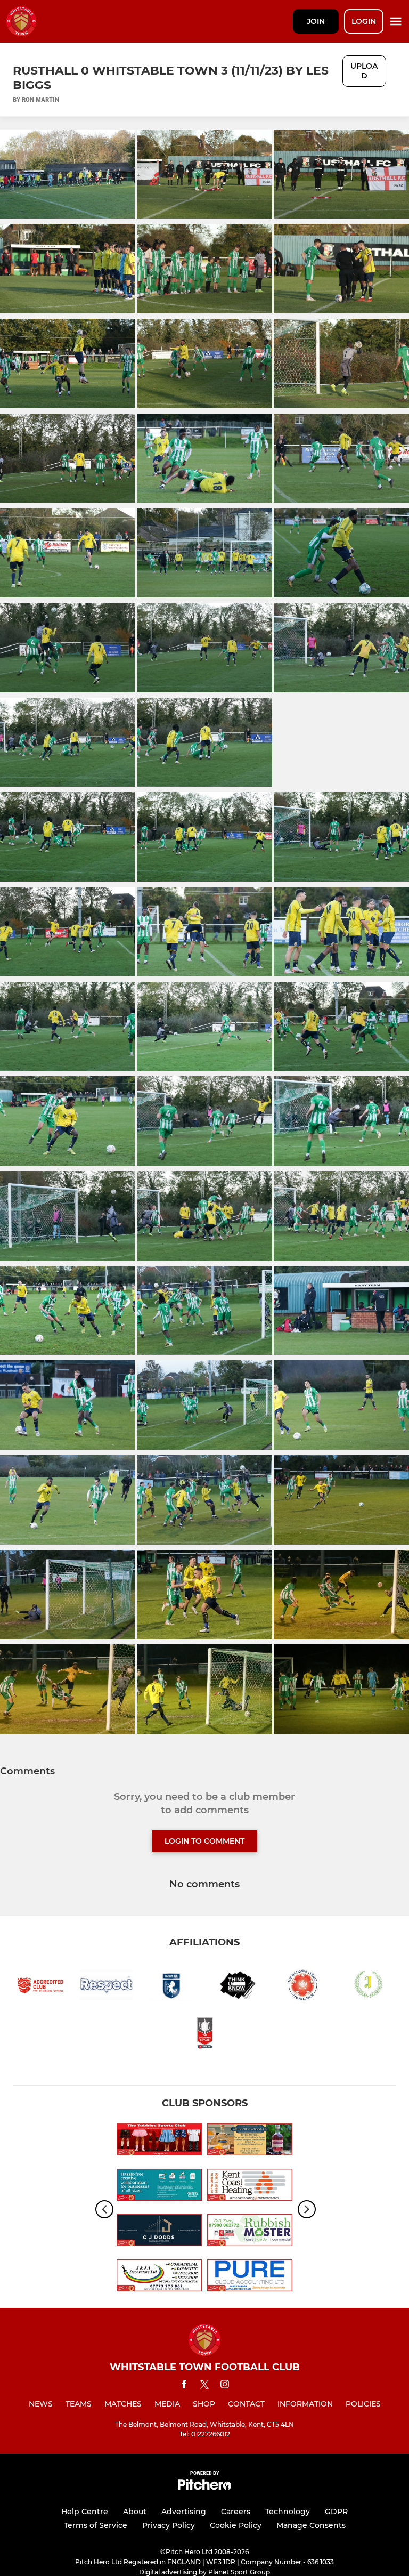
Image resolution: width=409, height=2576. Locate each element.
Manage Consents (311, 2525)
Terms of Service (96, 2525)
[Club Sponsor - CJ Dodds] (159, 2232)
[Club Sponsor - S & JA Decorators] (159, 2277)
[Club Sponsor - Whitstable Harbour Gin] (250, 2141)
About (135, 2512)
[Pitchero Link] (204, 2487)
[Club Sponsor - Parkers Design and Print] (159, 2187)
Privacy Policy (169, 2525)
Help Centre (85, 2512)
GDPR (336, 2512)
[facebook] (184, 2386)
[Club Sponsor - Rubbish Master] (250, 2232)
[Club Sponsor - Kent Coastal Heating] (250, 2187)
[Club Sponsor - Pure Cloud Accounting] (250, 2277)
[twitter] (204, 2386)
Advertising (184, 2512)
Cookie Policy (236, 2525)
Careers (236, 2512)
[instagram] (225, 2386)
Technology (288, 2512)
